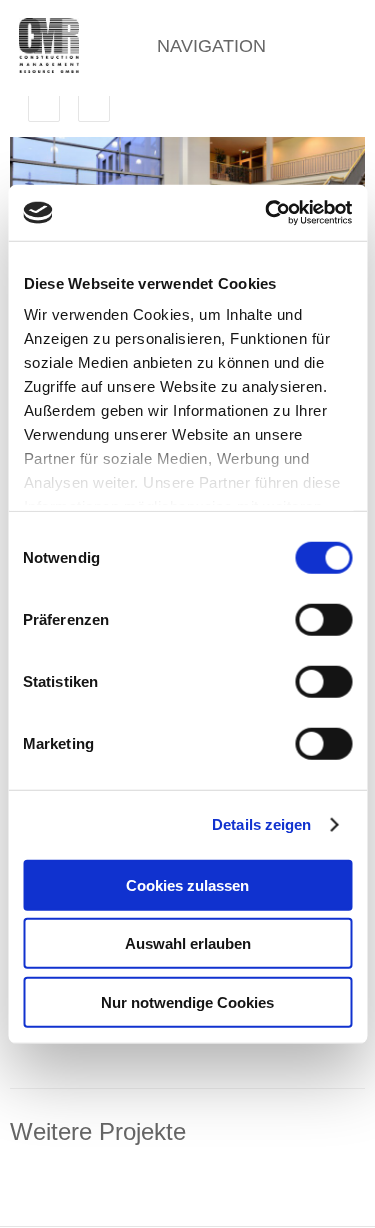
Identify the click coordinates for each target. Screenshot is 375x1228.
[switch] (323, 619)
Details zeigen (261, 824)
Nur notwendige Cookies (187, 1001)
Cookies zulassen (187, 884)
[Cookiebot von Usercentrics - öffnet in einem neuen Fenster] (267, 213)
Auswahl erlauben (188, 943)
